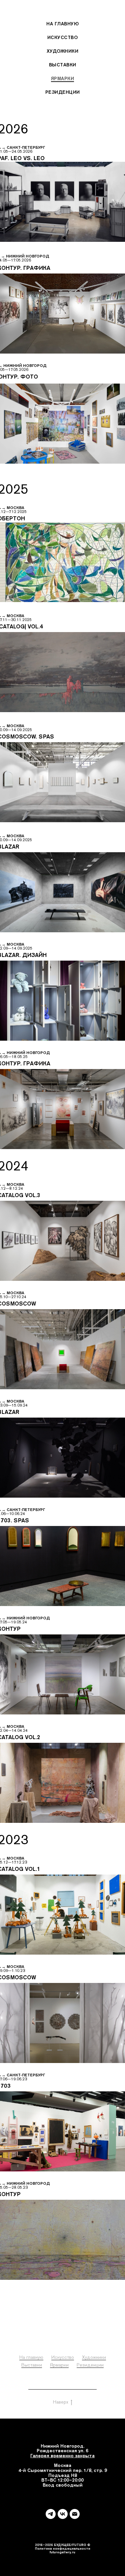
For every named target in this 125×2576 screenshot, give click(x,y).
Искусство (63, 37)
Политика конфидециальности (63, 2548)
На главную (62, 24)
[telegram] (51, 2514)
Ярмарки (63, 78)
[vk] (63, 2514)
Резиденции (63, 92)
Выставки (63, 65)
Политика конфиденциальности (62, 2387)
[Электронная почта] (75, 2514)
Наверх (61, 2402)
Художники (63, 51)
